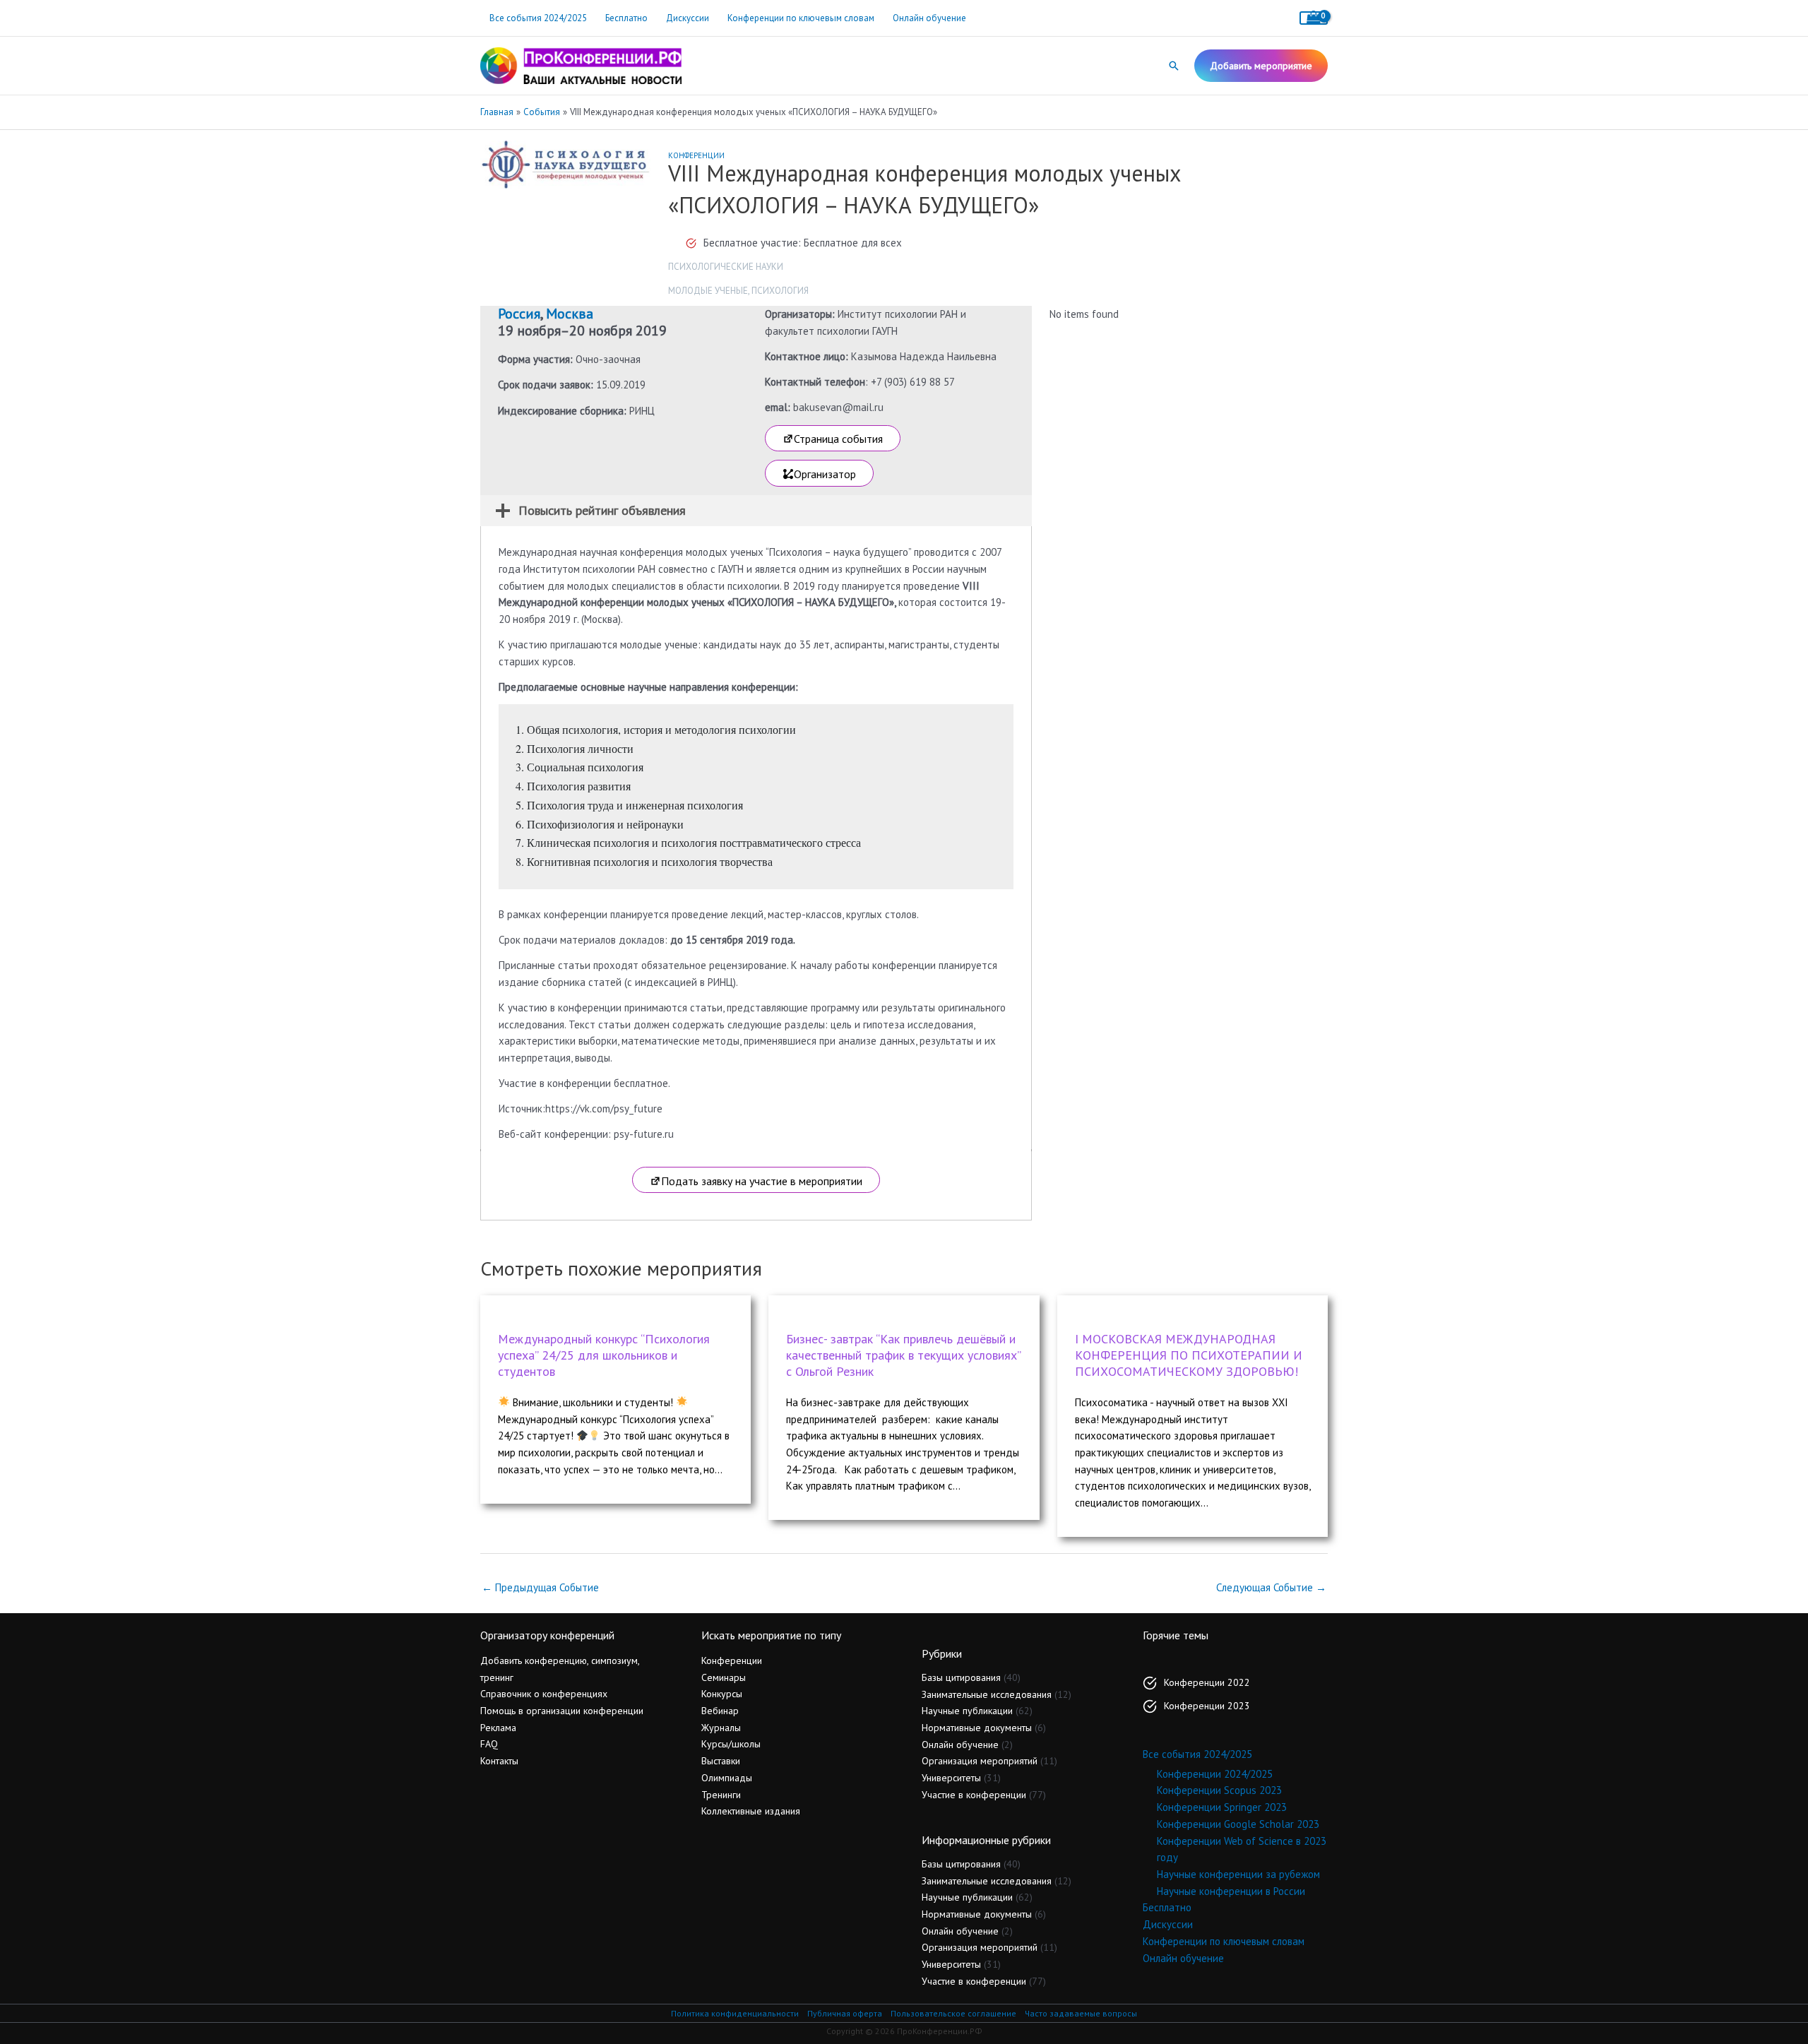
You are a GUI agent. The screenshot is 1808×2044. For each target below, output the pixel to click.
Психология (780, 291)
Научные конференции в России (1231, 1891)
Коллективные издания (751, 1811)
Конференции (696, 155)
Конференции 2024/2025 (1215, 1774)
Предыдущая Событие (540, 1587)
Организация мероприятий (980, 1761)
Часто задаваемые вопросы (1081, 2013)
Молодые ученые (708, 291)
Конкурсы (722, 1694)
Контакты (499, 1761)
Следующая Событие (1271, 1587)
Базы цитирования (961, 1677)
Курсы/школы (731, 1744)
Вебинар (720, 1711)
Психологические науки (726, 267)
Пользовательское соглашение (953, 2013)
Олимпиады (727, 1778)
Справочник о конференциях (544, 1694)
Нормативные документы (977, 1728)
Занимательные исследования (987, 1694)
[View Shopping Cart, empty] (1314, 18)
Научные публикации (967, 1711)
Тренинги (721, 1795)
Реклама (498, 1728)
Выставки (721, 1761)
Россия (519, 314)
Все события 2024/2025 (538, 18)
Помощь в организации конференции (562, 1711)
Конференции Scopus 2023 (1219, 1790)
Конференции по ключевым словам (801, 18)
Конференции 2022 (1207, 1682)
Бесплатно (626, 18)
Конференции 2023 (1207, 1706)
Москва (570, 314)
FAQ (489, 1744)
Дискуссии (688, 18)
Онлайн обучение (929, 18)
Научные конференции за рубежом (1238, 1874)
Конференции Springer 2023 (1222, 1807)
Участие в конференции (974, 1795)
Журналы (721, 1728)
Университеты (951, 1778)
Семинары (724, 1677)
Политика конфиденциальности (735, 2013)
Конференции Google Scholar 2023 (1238, 1824)
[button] (1174, 66)
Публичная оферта (845, 2013)
